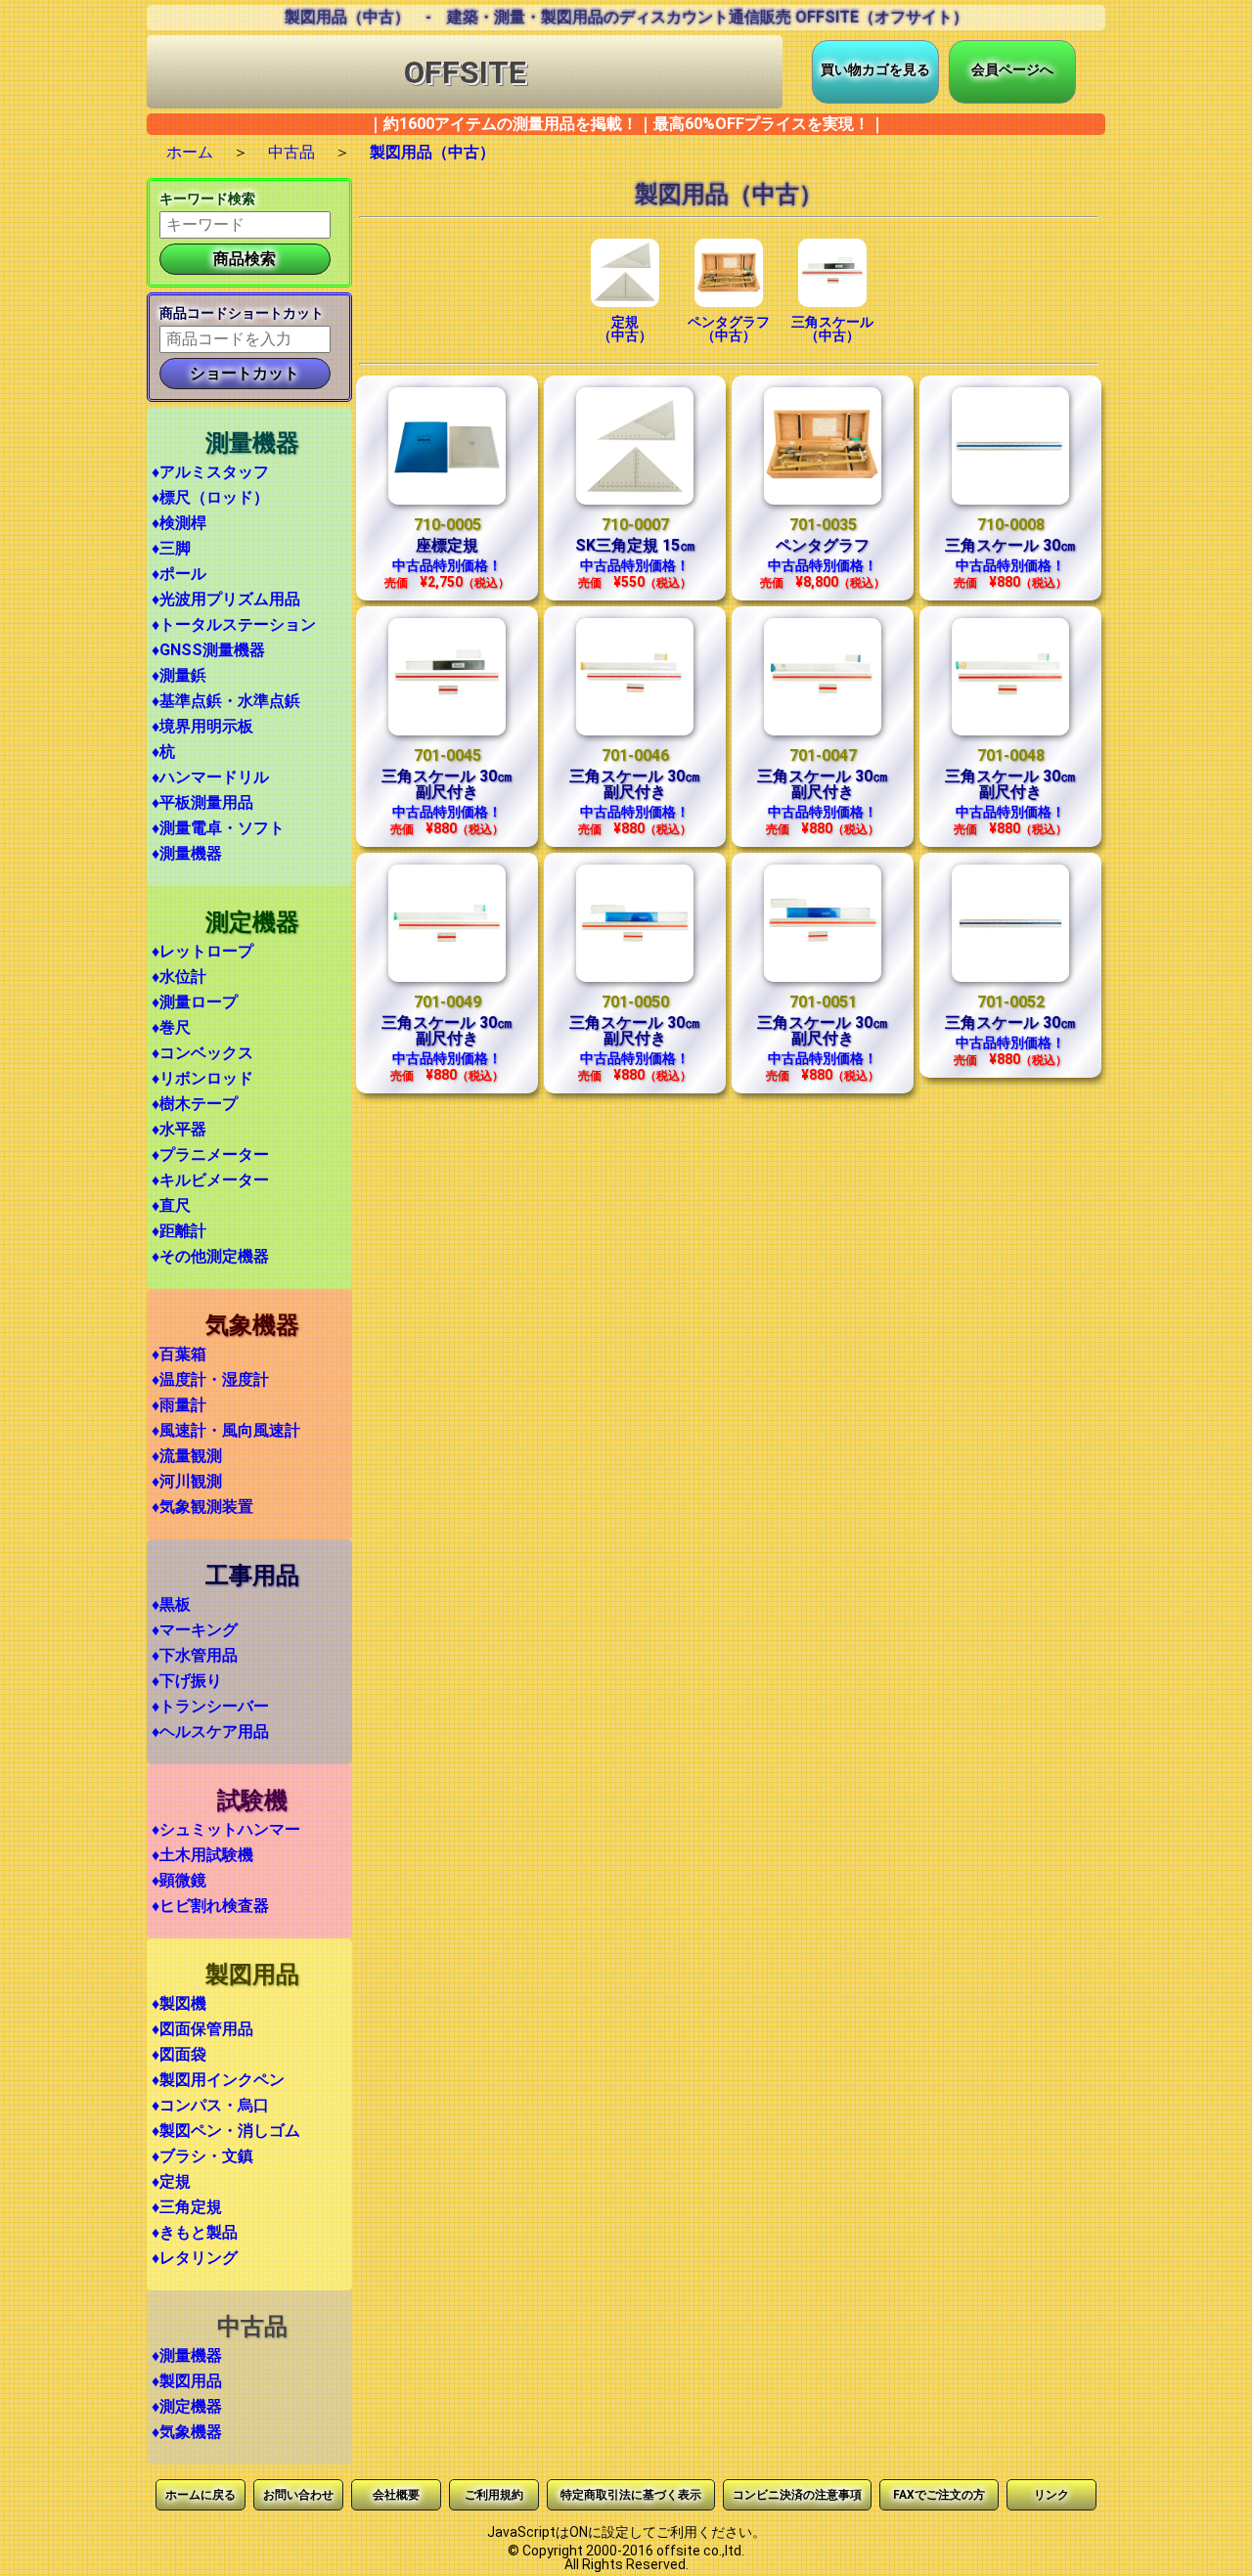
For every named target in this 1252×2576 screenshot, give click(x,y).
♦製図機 (179, 2003)
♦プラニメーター (210, 1155)
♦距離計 (179, 1231)
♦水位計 (179, 977)
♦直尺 (171, 1205)
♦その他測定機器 (210, 1256)
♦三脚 (171, 548)
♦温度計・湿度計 (210, 1379)
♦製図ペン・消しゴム (226, 2131)
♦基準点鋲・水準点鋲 (226, 701)
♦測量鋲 (179, 675)
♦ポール (179, 574)
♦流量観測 (187, 1456)
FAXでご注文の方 (939, 2495)
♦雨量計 (179, 1405)
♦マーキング (195, 1630)
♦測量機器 (187, 853)
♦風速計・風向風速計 (226, 1430)
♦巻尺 (171, 1027)
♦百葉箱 (179, 1354)
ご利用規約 (494, 2495)
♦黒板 (171, 1604)
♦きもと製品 (195, 2232)
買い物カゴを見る (875, 69)
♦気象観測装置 (202, 1507)
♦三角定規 (187, 2207)
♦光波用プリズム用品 (226, 599)
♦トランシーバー (210, 1706)
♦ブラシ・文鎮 (202, 2156)
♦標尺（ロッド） (210, 497)
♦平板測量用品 (202, 802)
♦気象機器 (187, 2432)
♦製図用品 (187, 2381)
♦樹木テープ (195, 1104)
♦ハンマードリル (210, 777)
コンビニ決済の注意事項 (797, 2495)
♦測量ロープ (195, 1002)
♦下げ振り (187, 1681)
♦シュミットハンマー (226, 1829)
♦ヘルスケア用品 (210, 1732)
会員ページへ (1012, 69)
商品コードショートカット (242, 313)
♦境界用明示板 (202, 726)
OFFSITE (465, 72)
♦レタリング (195, 2258)
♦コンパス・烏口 (210, 2105)
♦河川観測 (187, 1481)
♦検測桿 (179, 523)
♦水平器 (179, 1129)
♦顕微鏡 (179, 1880)
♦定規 (171, 2181)
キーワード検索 (207, 199)
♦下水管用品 (195, 1655)
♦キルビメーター (210, 1180)
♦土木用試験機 (202, 1855)
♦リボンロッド (202, 1078)
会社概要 (396, 2495)
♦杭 (163, 752)
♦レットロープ (202, 951)
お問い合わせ (298, 2495)
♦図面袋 (179, 2054)
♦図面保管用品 (202, 2029)
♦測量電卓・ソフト (218, 828)
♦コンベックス (202, 1053)
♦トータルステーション (234, 624)
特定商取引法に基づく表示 (631, 2495)
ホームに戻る (201, 2495)
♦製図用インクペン (218, 2080)
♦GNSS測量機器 (208, 650)
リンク (1051, 2495)
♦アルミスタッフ (210, 472)
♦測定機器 (187, 2406)
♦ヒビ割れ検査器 (210, 1906)
